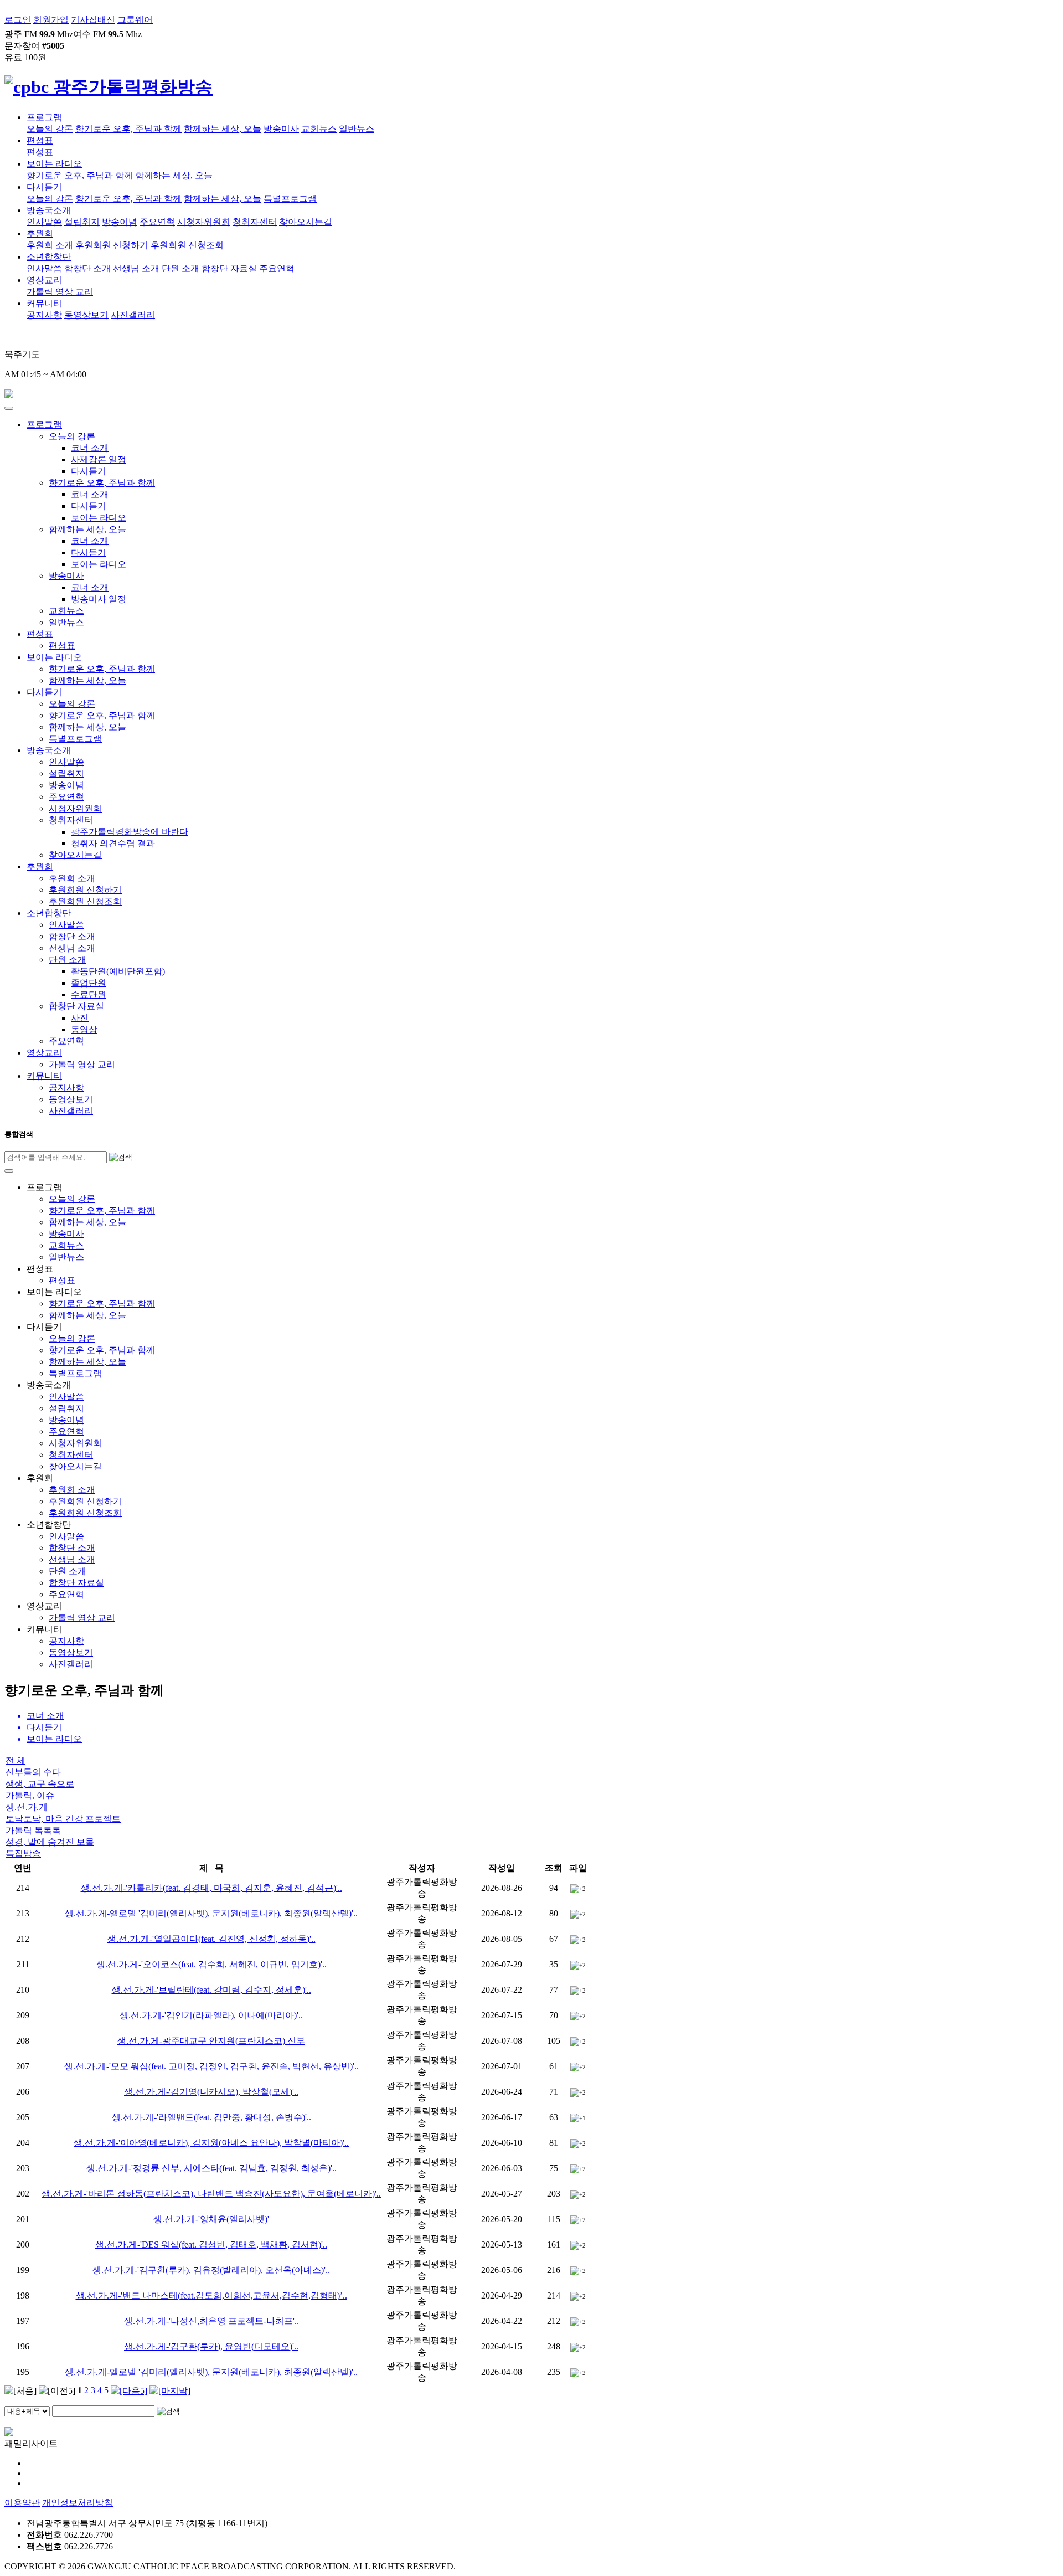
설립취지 (82, 222)
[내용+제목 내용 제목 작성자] (28, 2411)
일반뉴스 (357, 129)
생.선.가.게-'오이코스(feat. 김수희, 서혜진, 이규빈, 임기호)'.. (211, 1964)
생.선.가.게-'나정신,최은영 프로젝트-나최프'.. (211, 2321)
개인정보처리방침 (78, 2503)
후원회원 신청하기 (112, 245)
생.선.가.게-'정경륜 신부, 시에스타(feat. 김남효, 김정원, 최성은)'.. (211, 2168)
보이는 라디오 (54, 164)
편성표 (40, 140)
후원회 (40, 233)
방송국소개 (49, 210)
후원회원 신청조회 (187, 245)
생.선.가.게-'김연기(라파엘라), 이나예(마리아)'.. (211, 2015)
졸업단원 (89, 983)
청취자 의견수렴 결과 (113, 843)
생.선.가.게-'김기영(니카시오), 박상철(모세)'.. (211, 2092)
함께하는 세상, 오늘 (223, 129)
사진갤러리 (133, 315)
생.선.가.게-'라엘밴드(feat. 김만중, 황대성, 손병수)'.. (211, 2117)
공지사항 (44, 315)
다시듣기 (44, 187)
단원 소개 (180, 268)
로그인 (18, 20)
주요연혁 (157, 222)
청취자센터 (255, 222)
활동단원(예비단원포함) (118, 971)
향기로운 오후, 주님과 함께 (128, 129)
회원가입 (51, 20)
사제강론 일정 (99, 459)
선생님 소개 (136, 268)
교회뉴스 (319, 129)
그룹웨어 (135, 20)
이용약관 (22, 2503)
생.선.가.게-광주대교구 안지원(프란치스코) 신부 (211, 2041)
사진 (80, 1018)
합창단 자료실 (229, 268)
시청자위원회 (204, 222)
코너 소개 (90, 448)
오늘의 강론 (50, 129)
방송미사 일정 (99, 599)
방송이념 (120, 222)
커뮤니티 (44, 303)
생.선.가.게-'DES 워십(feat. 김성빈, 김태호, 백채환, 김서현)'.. (211, 2245)
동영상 (84, 1029)
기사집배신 (93, 20)
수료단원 (89, 994)
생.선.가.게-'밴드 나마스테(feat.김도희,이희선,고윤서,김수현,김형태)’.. (211, 2295)
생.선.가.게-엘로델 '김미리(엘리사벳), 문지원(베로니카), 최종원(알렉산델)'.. (211, 1913)
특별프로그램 (290, 199)
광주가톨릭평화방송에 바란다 (130, 832)
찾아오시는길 (306, 222)
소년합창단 (49, 257)
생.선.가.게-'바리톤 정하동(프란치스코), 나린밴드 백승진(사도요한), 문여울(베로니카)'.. (211, 2194)
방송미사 (281, 129)
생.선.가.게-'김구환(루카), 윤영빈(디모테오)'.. (211, 2346)
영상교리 (44, 280)
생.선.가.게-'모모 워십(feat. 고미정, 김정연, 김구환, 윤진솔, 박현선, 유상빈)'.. (211, 2066)
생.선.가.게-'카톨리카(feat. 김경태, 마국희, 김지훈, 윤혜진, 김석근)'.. (211, 1888)
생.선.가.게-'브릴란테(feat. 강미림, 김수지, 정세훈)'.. (211, 1990)
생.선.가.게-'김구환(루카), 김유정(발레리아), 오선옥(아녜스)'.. (211, 2270)
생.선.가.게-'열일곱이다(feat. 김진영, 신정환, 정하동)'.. (211, 1939)
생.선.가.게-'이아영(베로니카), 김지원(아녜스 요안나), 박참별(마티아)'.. (211, 2143)
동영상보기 (86, 315)
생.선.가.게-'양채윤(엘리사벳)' (211, 2219)
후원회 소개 (50, 245)
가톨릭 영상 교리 (60, 292)
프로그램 (44, 117)
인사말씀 (44, 222)
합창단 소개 (87, 268)
